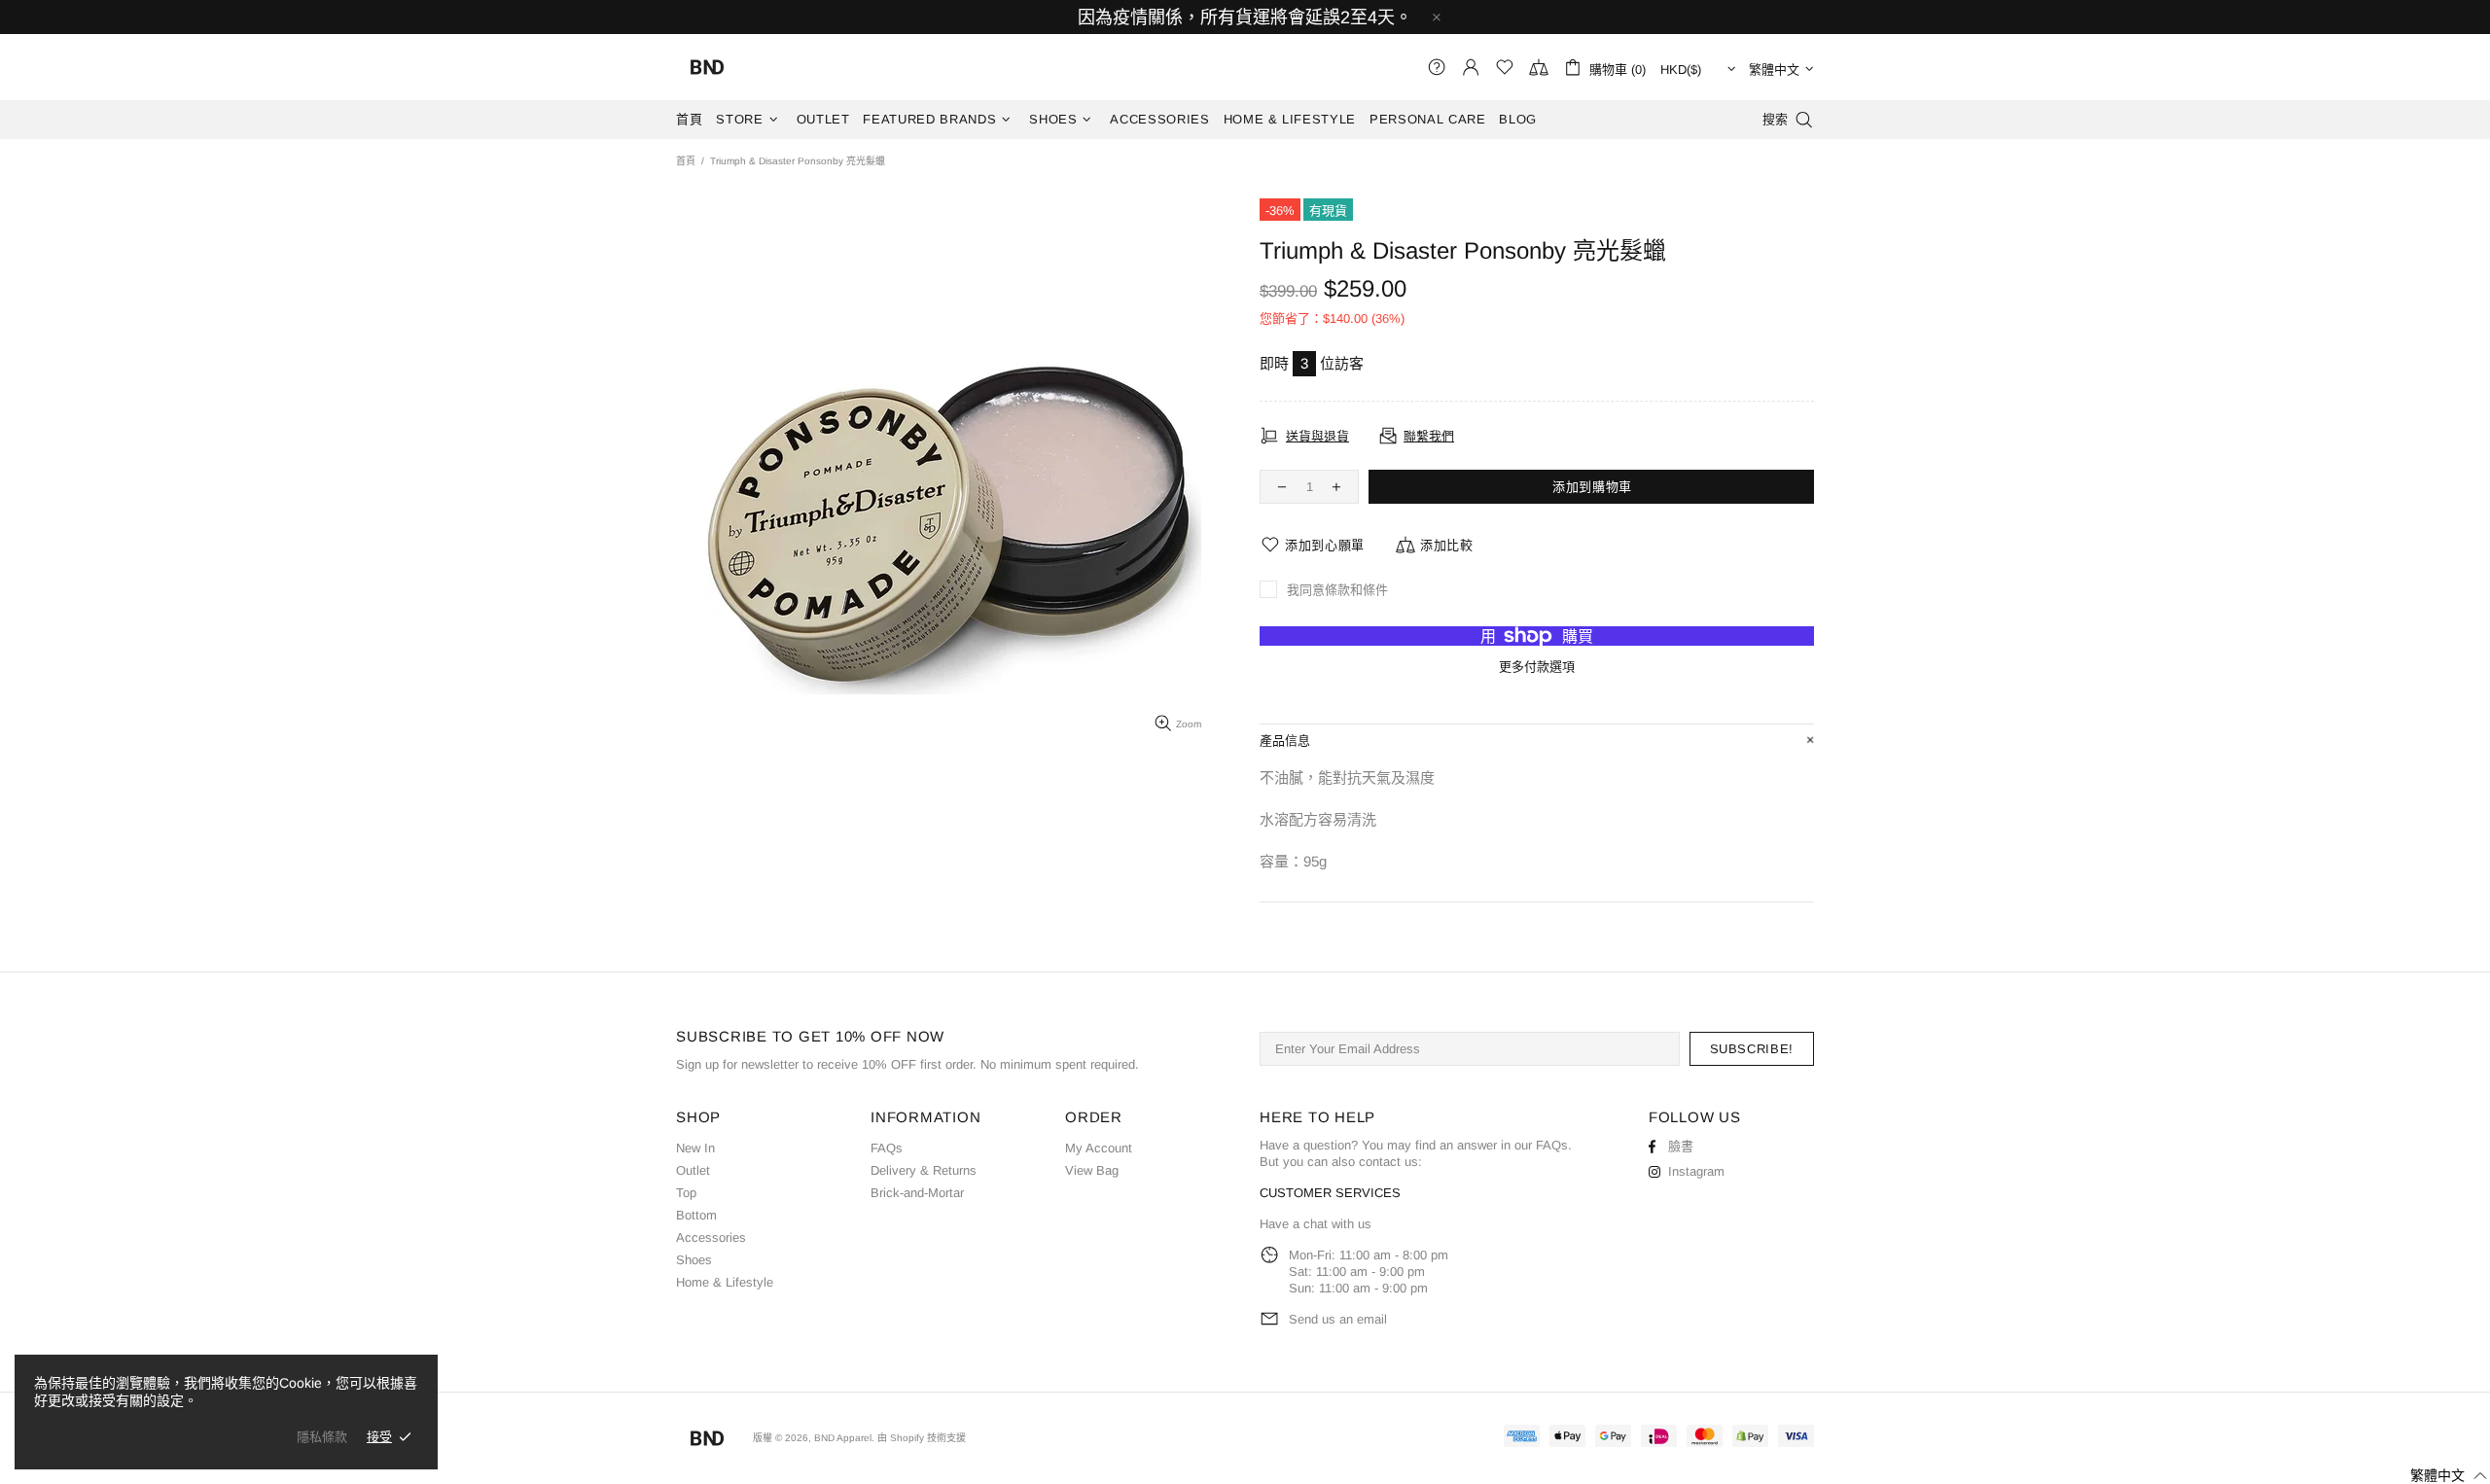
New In (695, 1148)
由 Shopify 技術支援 (922, 1438)
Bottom (696, 1215)
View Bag (1092, 1170)
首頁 (686, 161)
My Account (1099, 1148)
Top (686, 1193)
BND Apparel (707, 67)
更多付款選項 (1537, 667)
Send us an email (1338, 1319)
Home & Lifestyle (725, 1282)
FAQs (887, 1148)
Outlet (693, 1170)
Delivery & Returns (924, 1170)
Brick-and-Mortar (917, 1193)
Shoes (694, 1260)
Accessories (711, 1237)
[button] (2437, 1475)
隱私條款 (322, 1437)
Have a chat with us (1316, 1224)
